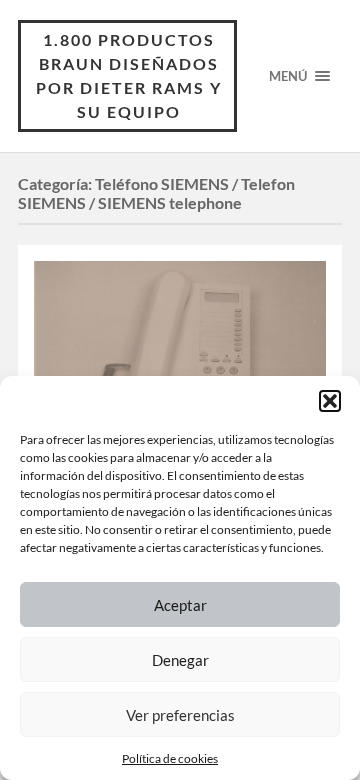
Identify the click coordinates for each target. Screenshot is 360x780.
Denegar (180, 660)
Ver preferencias (180, 715)
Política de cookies (170, 758)
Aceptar (180, 605)
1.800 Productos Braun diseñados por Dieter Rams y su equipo (129, 75)
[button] (330, 401)
